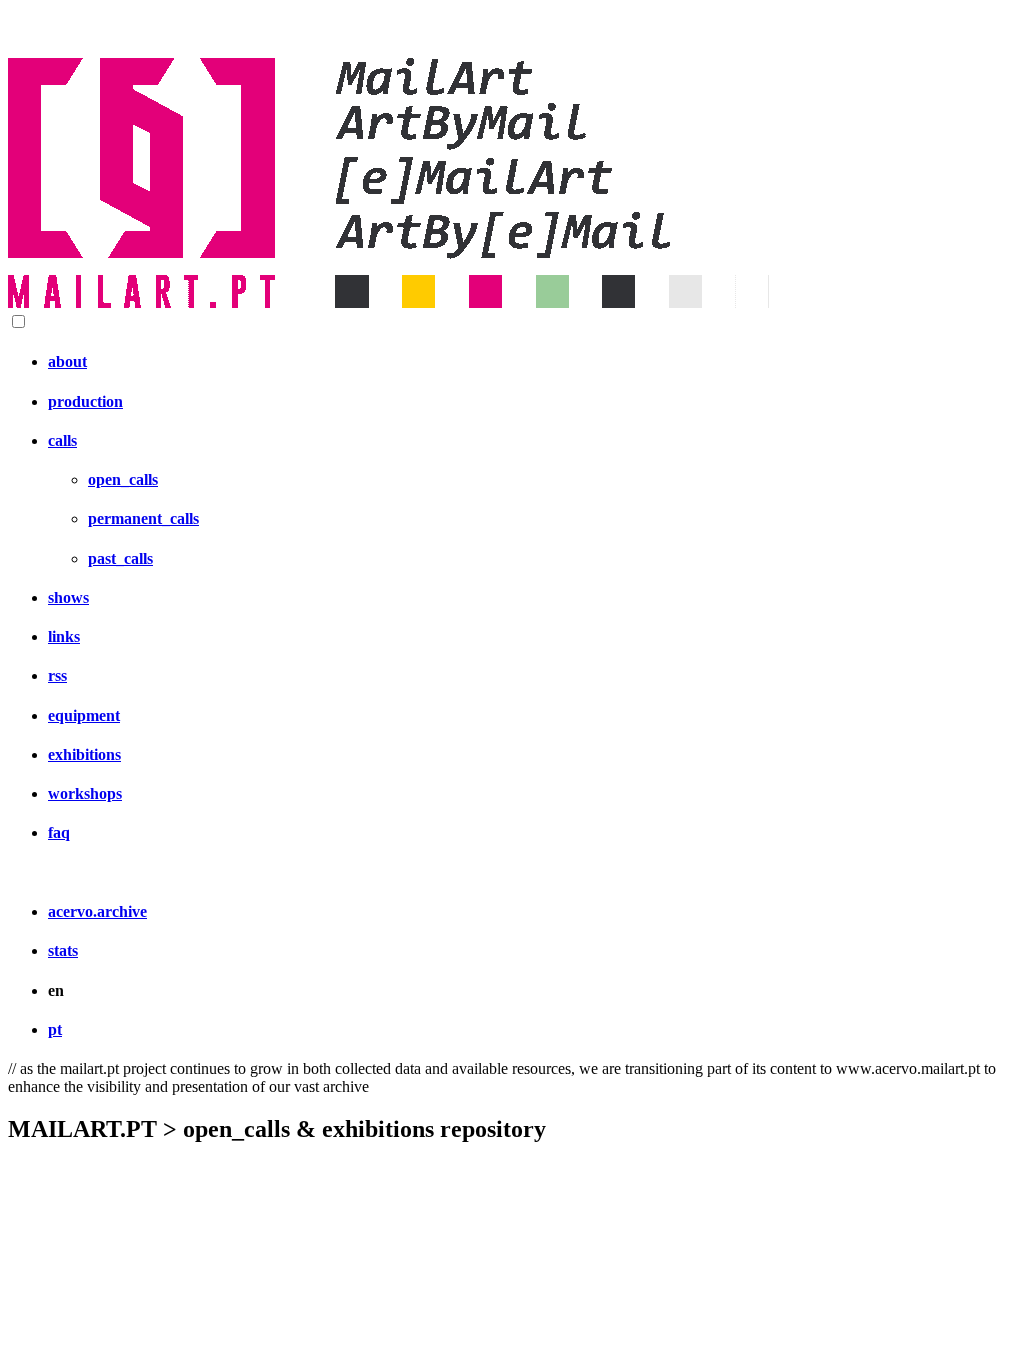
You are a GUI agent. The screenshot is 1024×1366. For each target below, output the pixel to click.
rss (57, 675)
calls (62, 440)
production (85, 401)
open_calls (123, 479)
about (67, 361)
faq (59, 832)
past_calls (120, 558)
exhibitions (84, 754)
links (64, 636)
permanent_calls (143, 518)
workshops (85, 793)
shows (68, 597)
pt (55, 1029)
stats (63, 950)
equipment (84, 715)
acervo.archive (97, 911)
